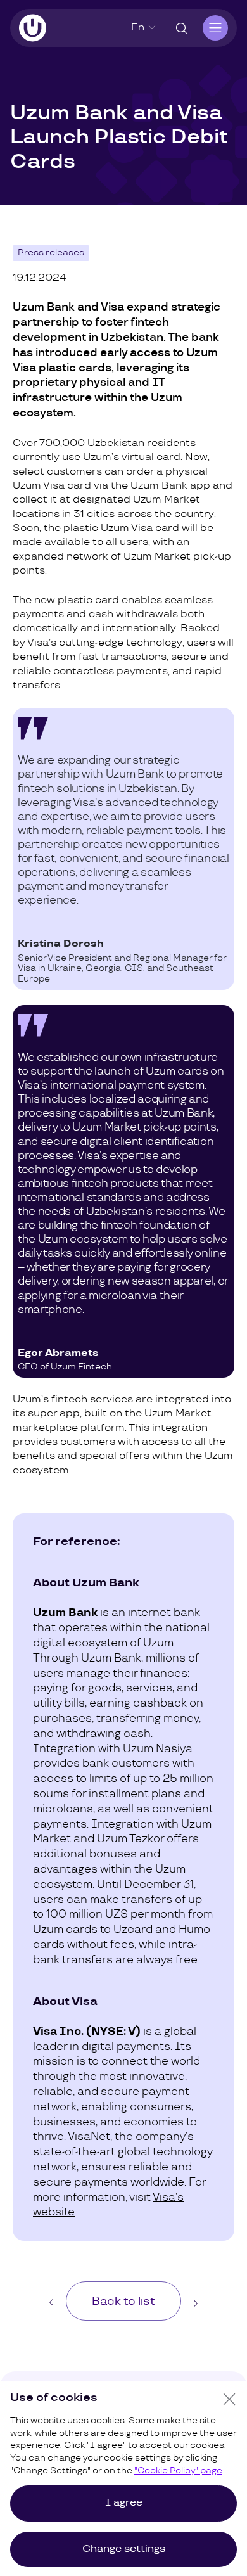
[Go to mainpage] (33, 28)
